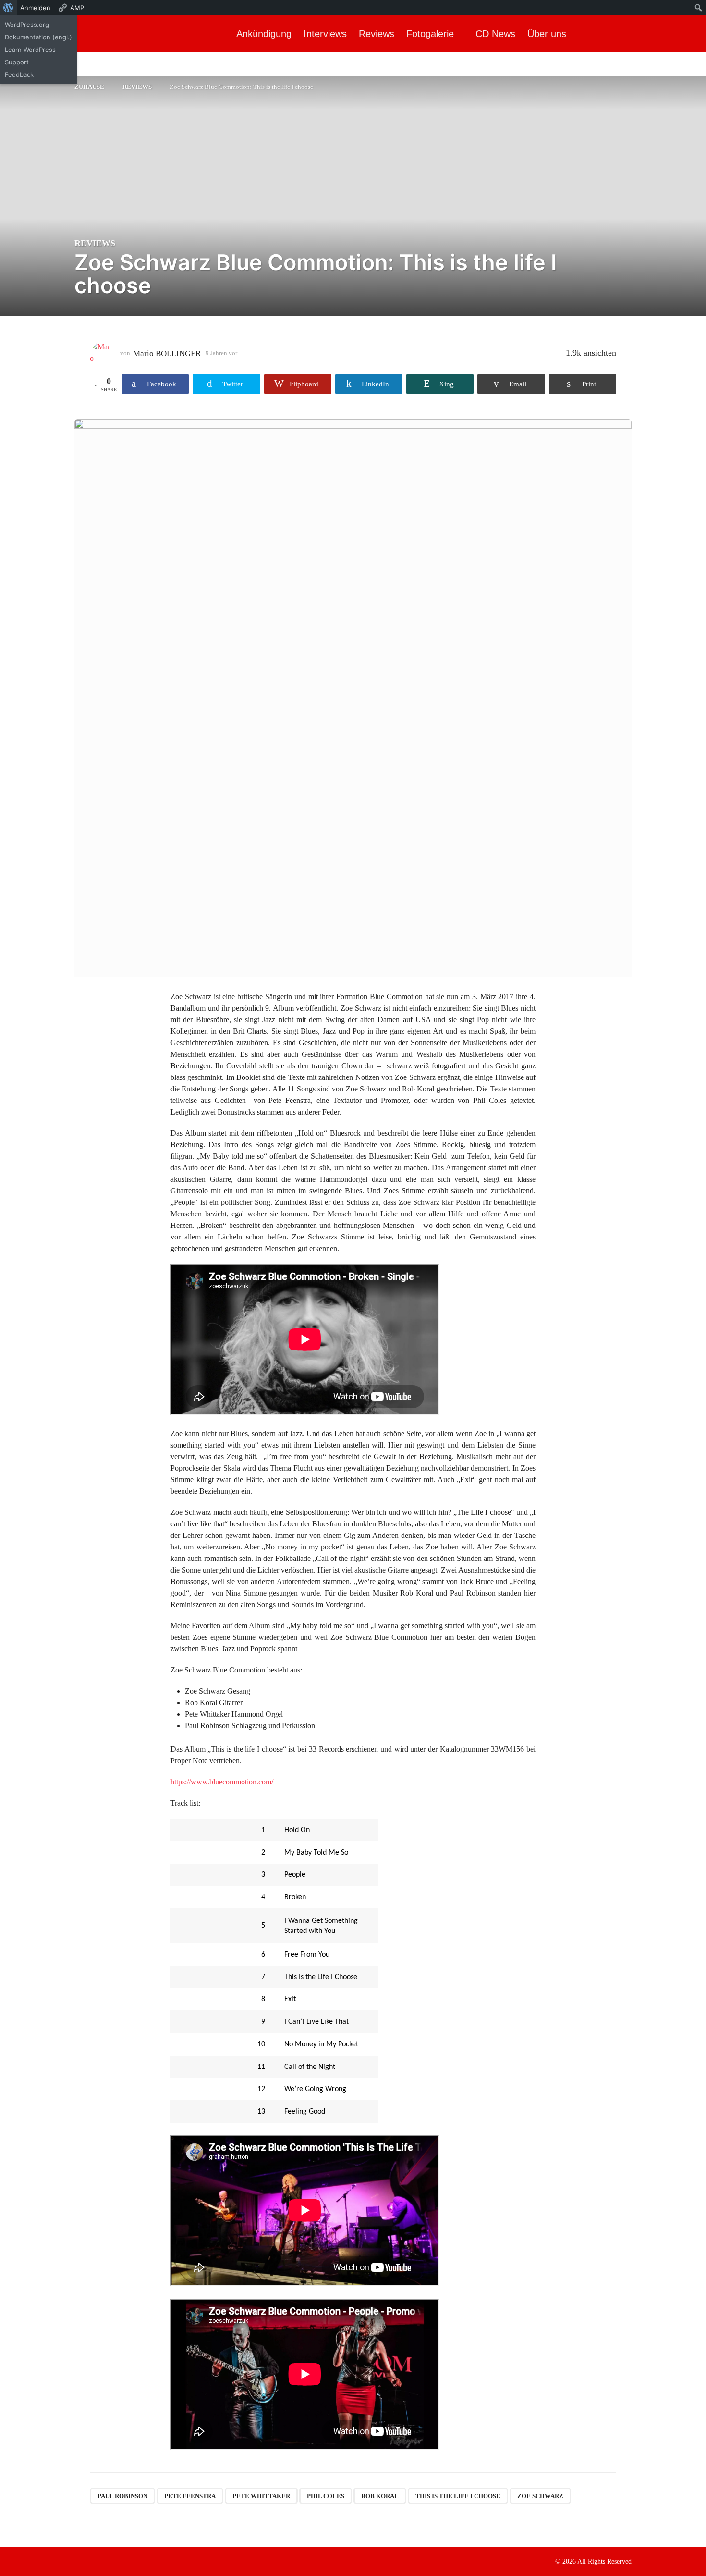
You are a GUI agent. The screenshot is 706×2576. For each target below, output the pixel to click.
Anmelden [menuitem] (35, 8)
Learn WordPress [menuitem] (30, 50)
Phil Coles (326, 2496)
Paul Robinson (122, 2496)
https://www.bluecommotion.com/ (222, 1782)
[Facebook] (78, 2561)
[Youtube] (118, 2561)
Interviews (325, 34)
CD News (495, 34)
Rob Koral (380, 2496)
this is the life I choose (458, 2496)
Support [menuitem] (17, 62)
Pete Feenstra (190, 2496)
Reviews (377, 34)
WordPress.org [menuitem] (27, 25)
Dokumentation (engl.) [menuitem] (38, 37)
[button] (690, 34)
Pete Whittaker (261, 2496)
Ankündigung (264, 34)
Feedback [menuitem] (19, 74)
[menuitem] (8, 8)
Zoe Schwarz (540, 2496)
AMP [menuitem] (77, 8)
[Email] (137, 2561)
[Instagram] (98, 2561)
